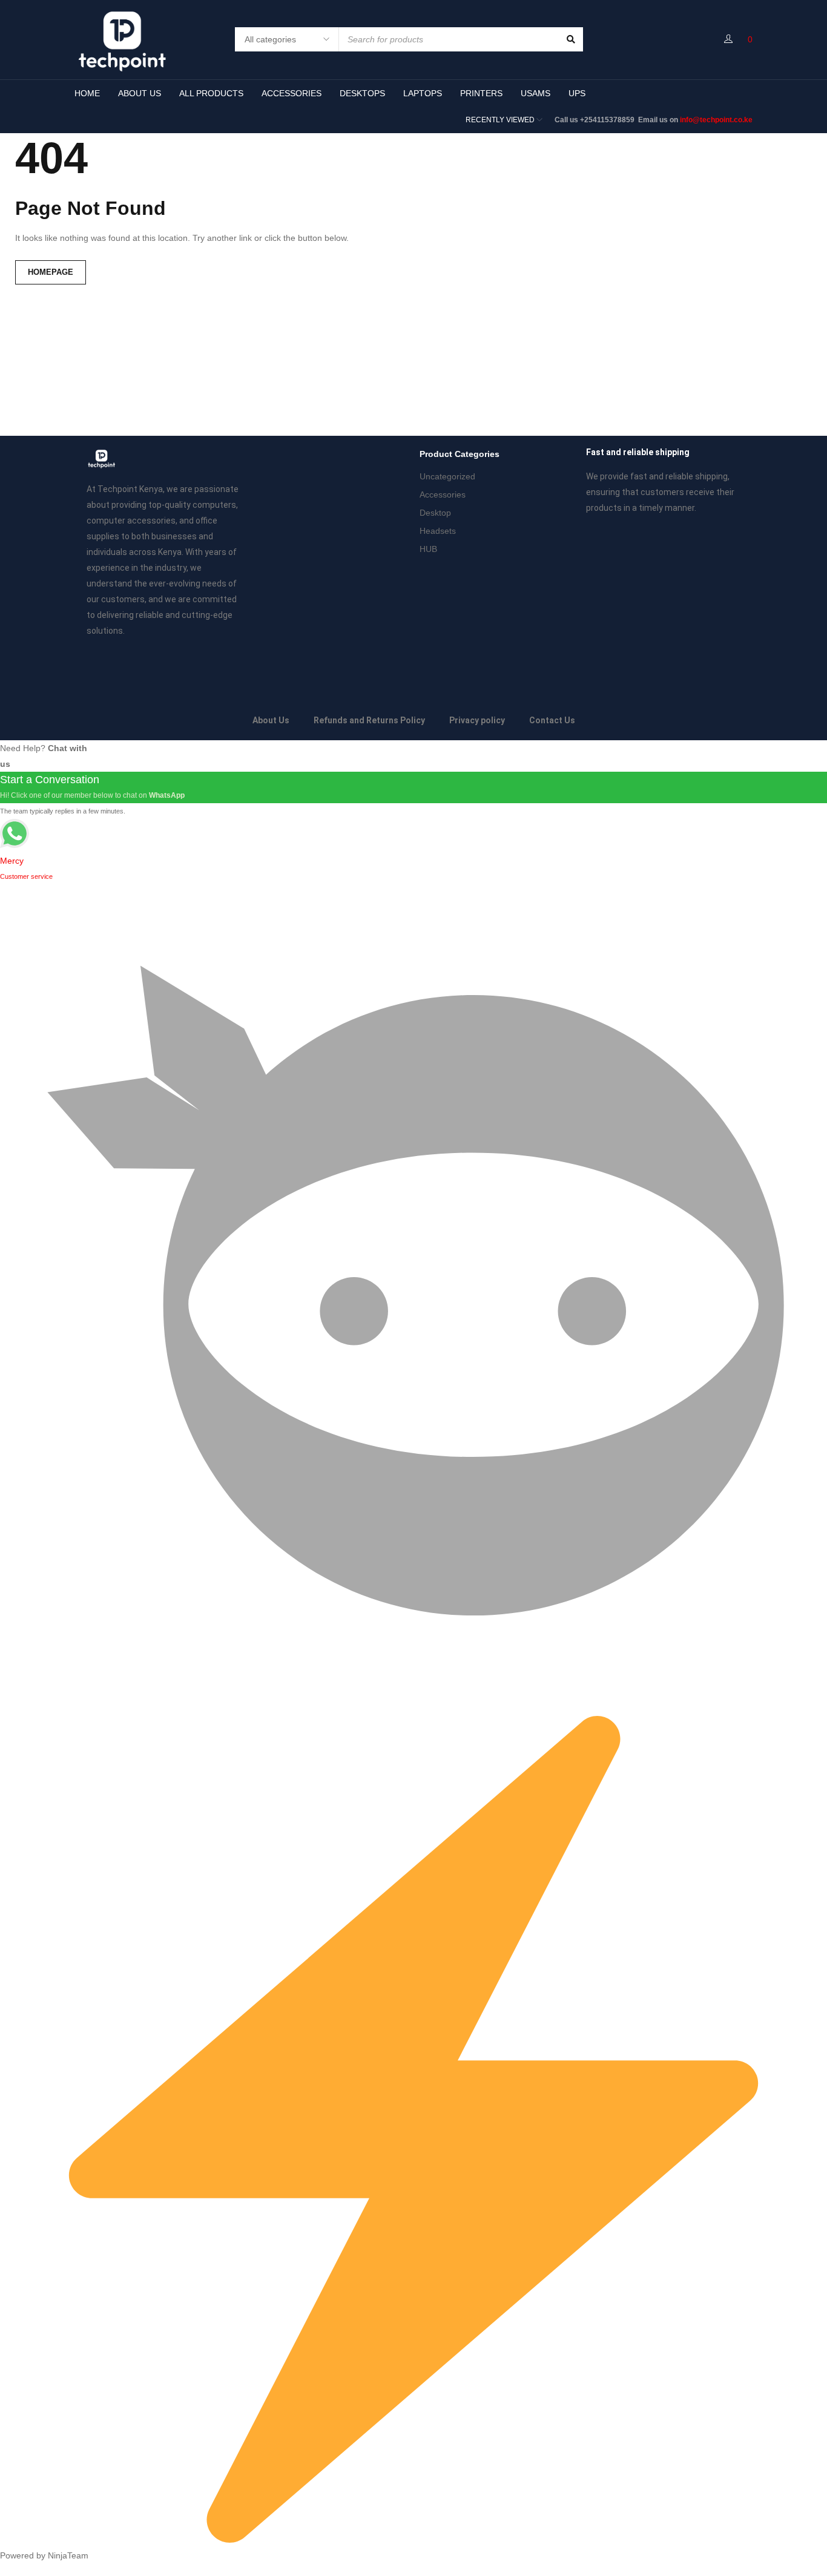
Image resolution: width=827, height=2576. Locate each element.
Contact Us (552, 720)
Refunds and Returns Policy (369, 720)
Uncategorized (447, 476)
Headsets (438, 531)
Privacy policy (477, 720)
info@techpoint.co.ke (716, 120)
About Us (271, 720)
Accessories (443, 494)
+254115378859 (608, 120)
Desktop (435, 513)
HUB (428, 549)
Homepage (51, 272)
